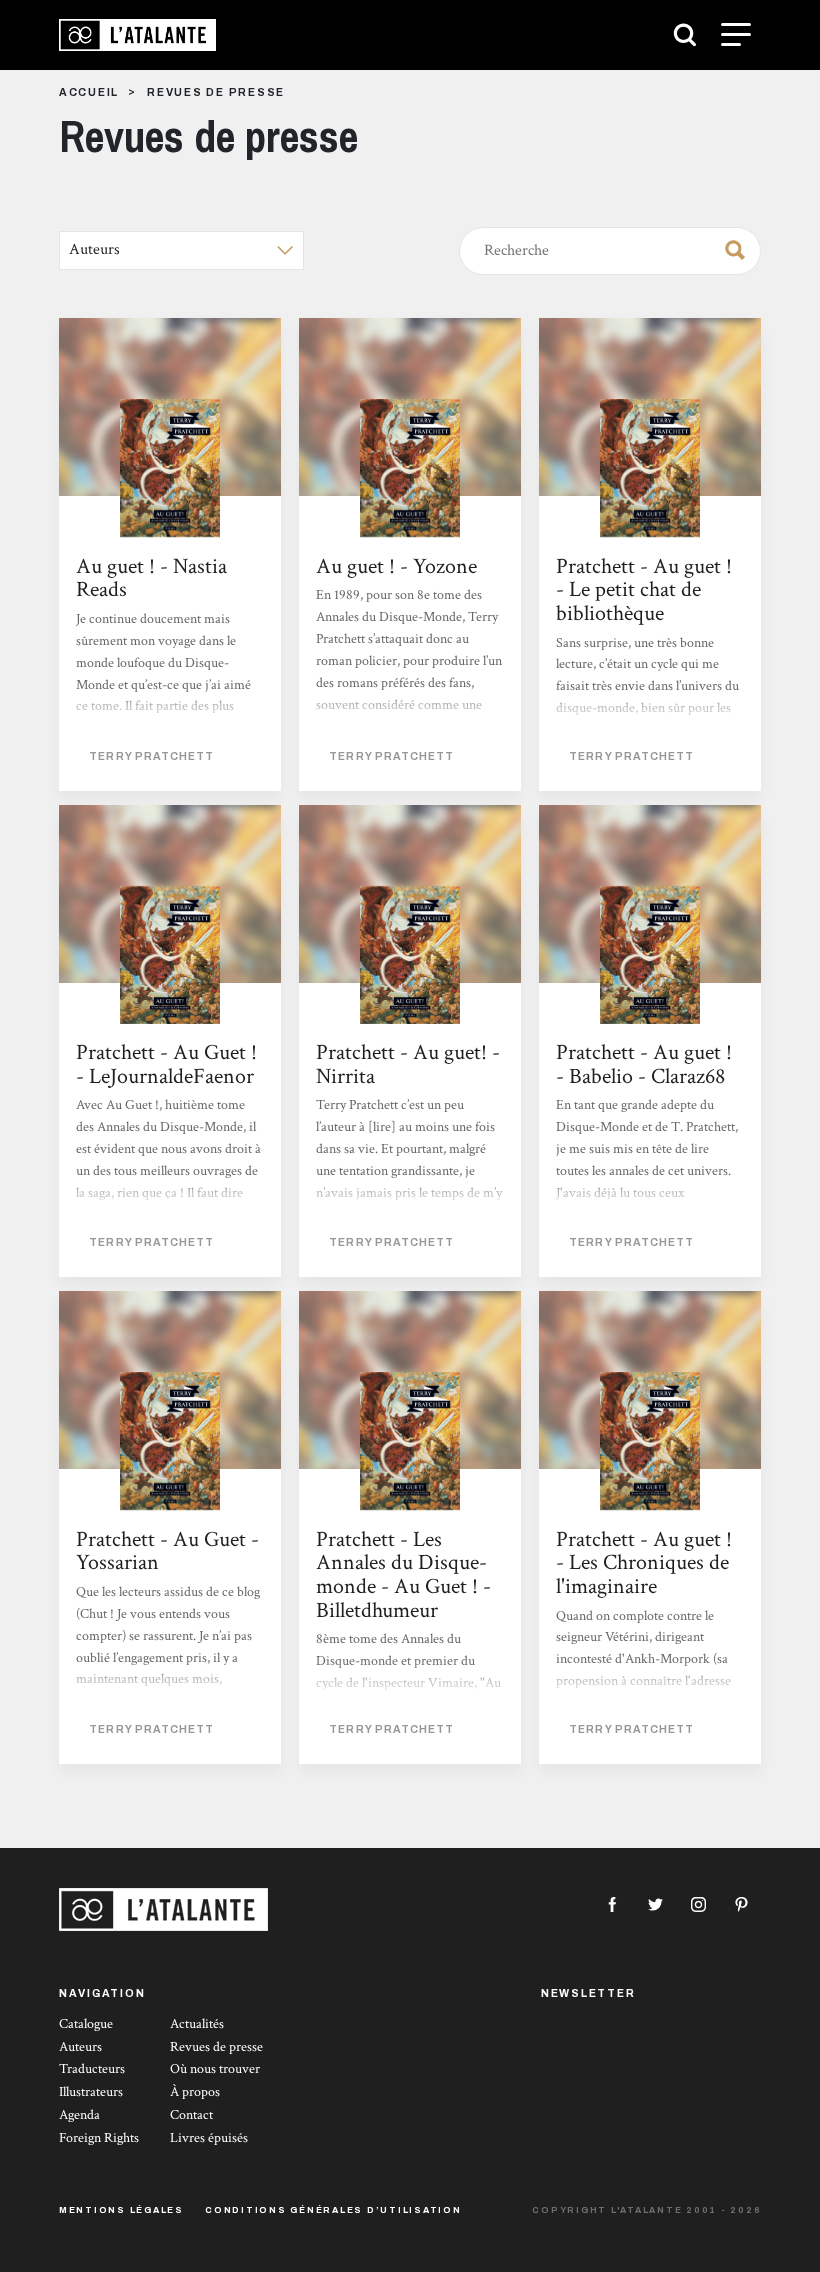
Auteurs (80, 2047)
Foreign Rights (99, 2138)
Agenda (79, 2115)
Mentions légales (121, 2210)
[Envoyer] (729, 247)
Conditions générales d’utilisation (333, 2210)
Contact (191, 2115)
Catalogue (86, 2024)
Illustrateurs (91, 2092)
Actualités (197, 2024)
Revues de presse (216, 2047)
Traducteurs (92, 2069)
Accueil (89, 92)
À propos (195, 2092)
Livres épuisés (209, 2138)
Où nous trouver (215, 2069)
